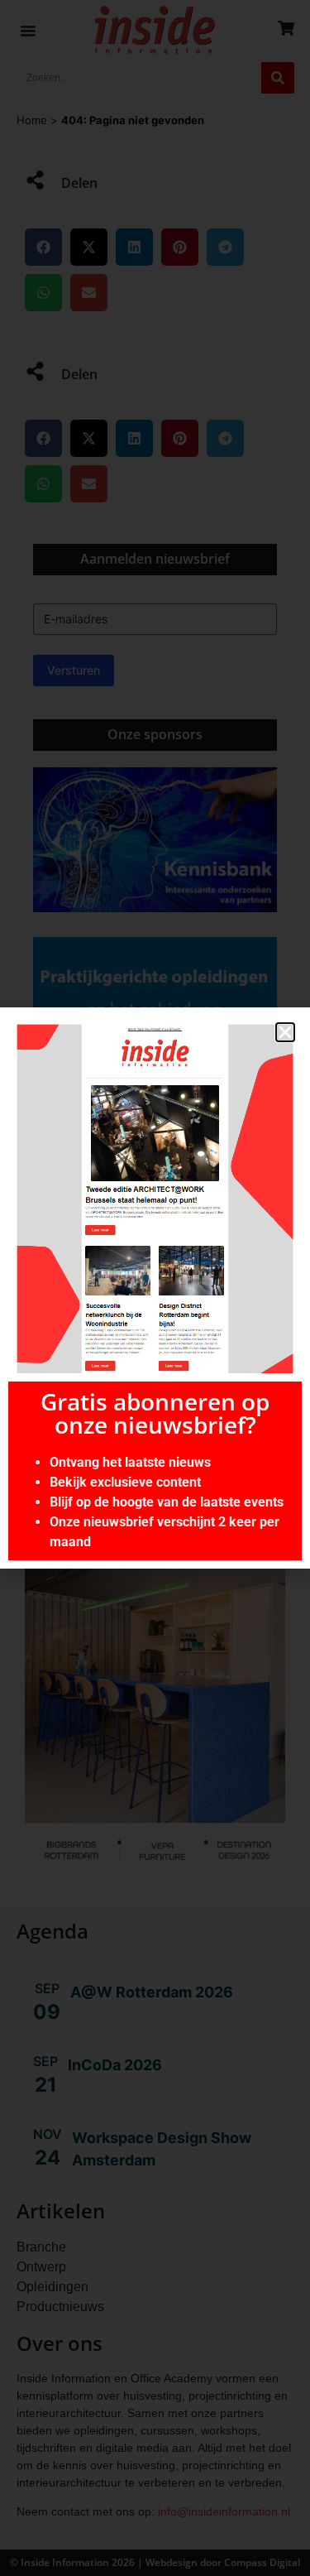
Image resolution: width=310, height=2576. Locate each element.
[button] (285, 1032)
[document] (155, 1288)
